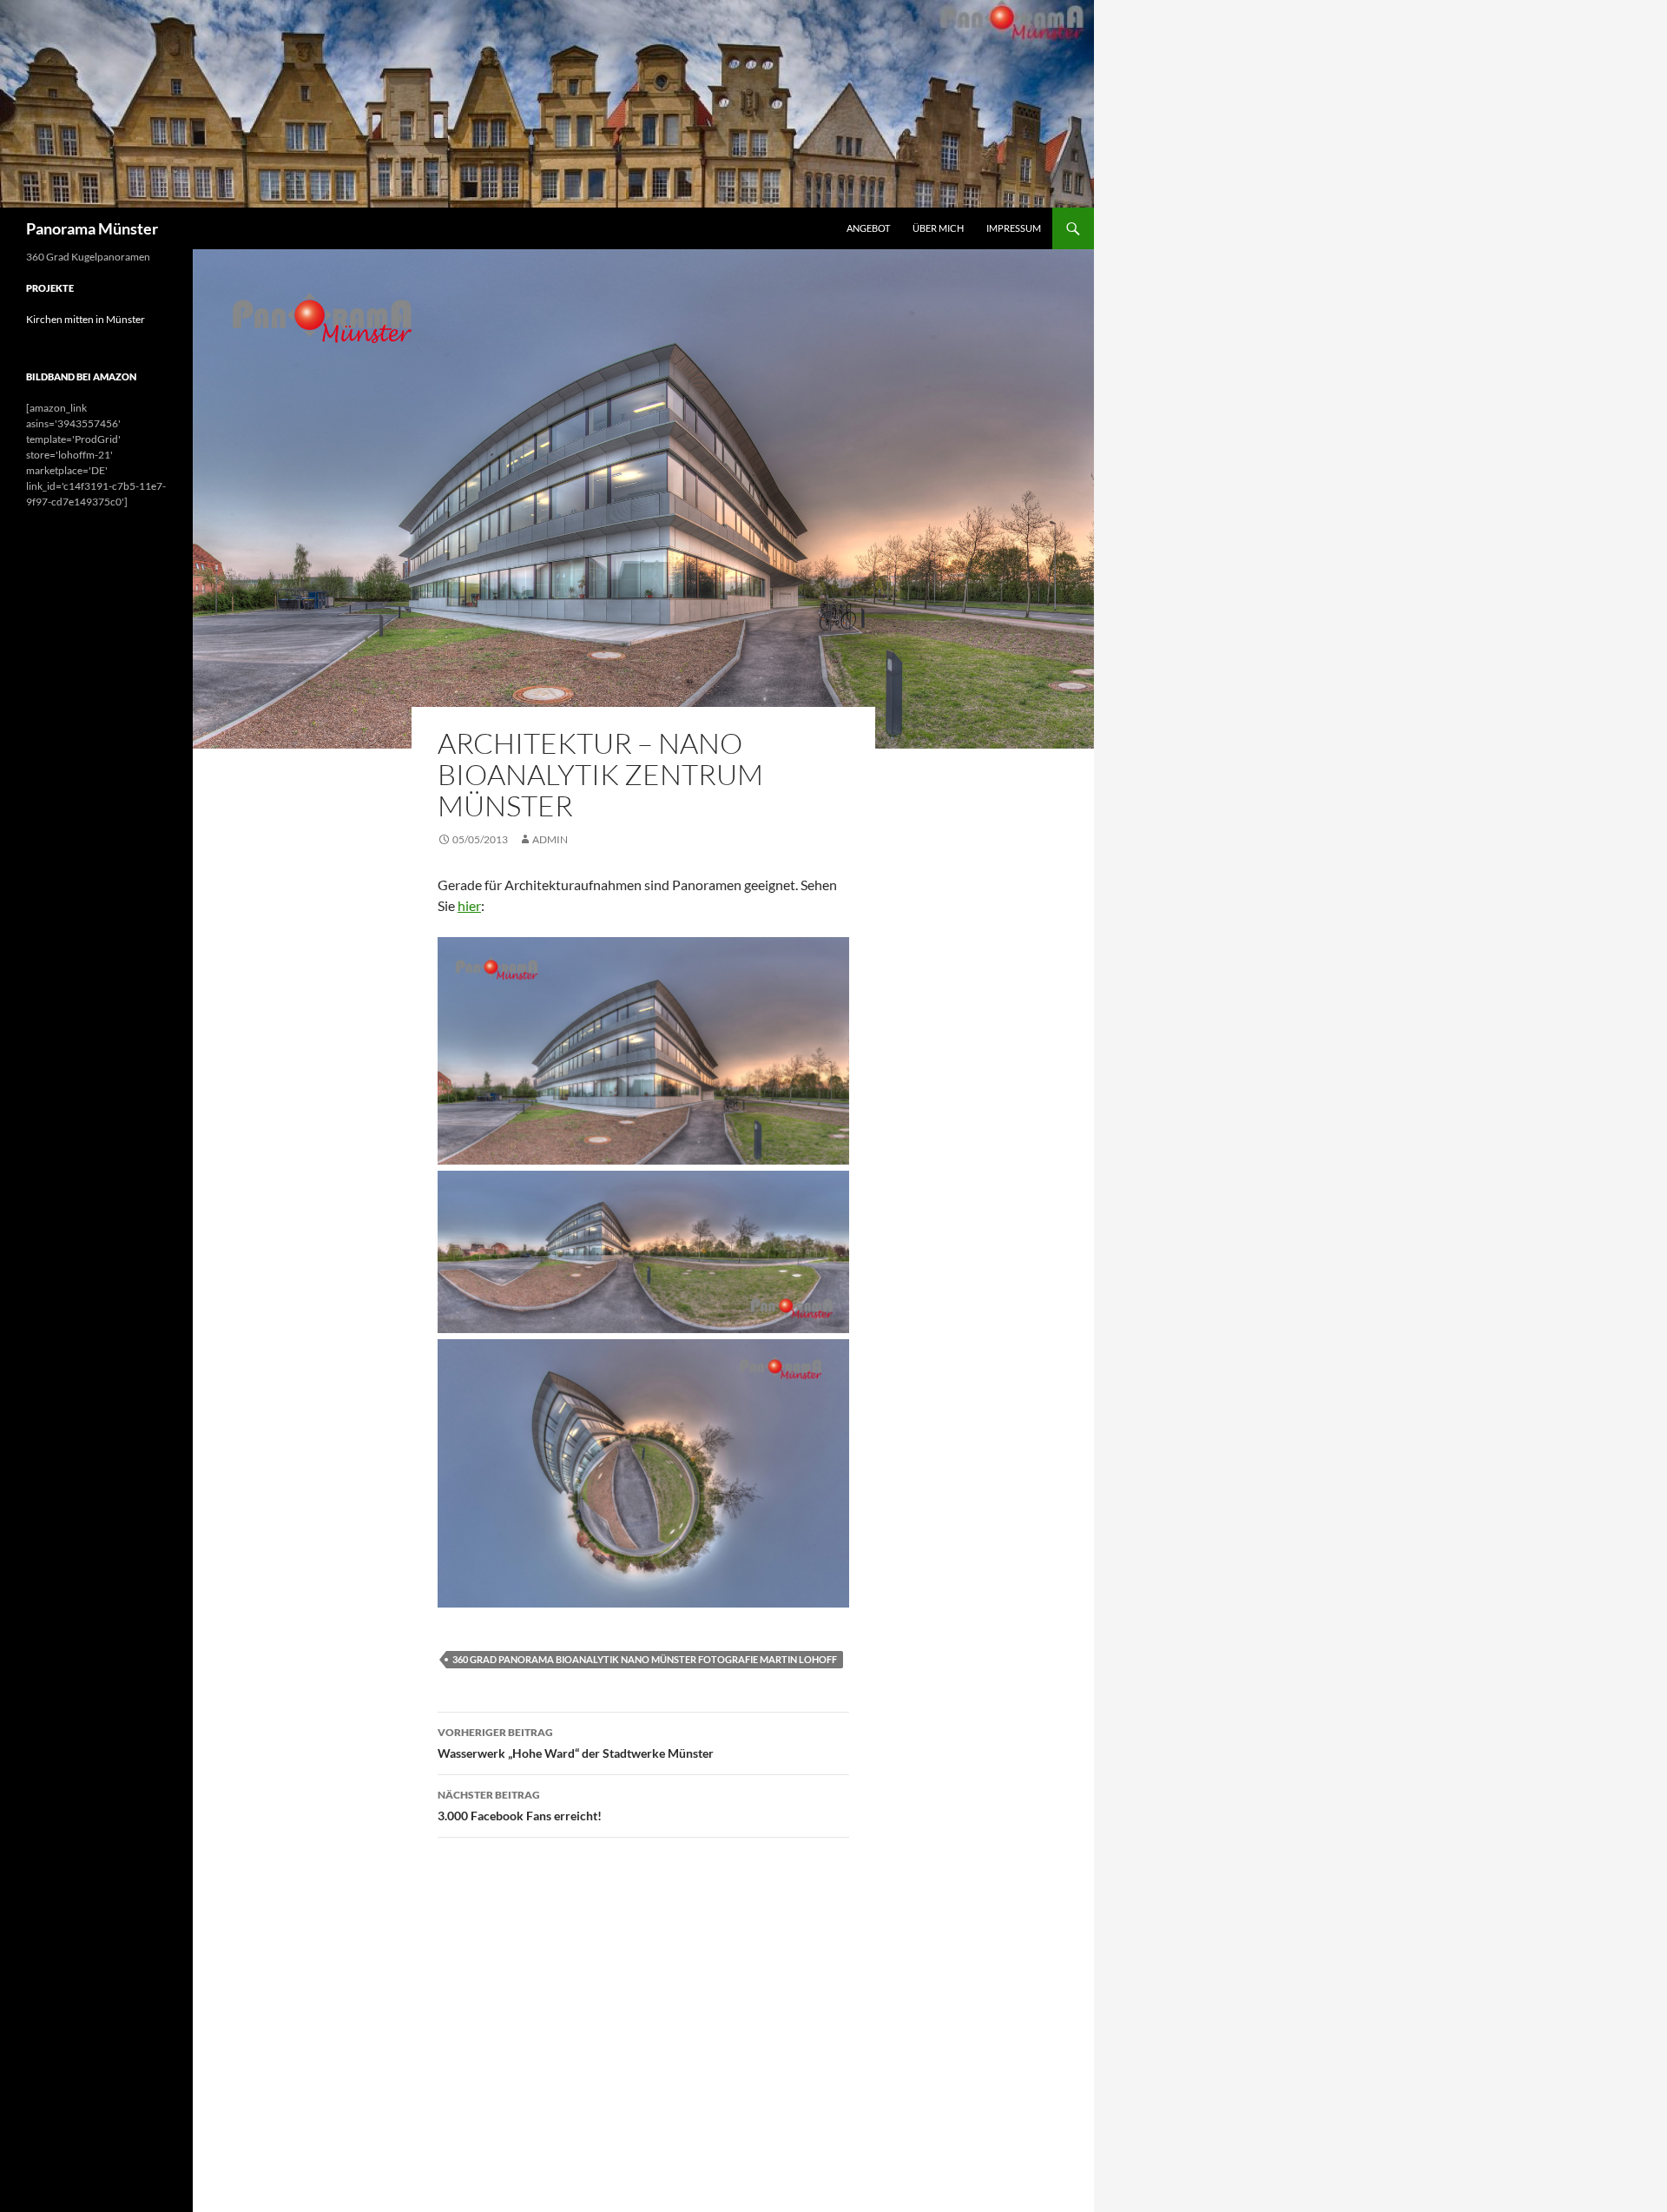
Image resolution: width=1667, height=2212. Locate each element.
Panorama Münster (92, 228)
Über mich (938, 228)
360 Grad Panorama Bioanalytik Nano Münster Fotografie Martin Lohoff (645, 1659)
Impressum (1014, 228)
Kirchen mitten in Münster (86, 319)
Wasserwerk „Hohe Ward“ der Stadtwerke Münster (576, 1743)
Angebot (868, 228)
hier (469, 905)
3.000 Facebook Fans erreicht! (520, 1806)
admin (550, 839)
